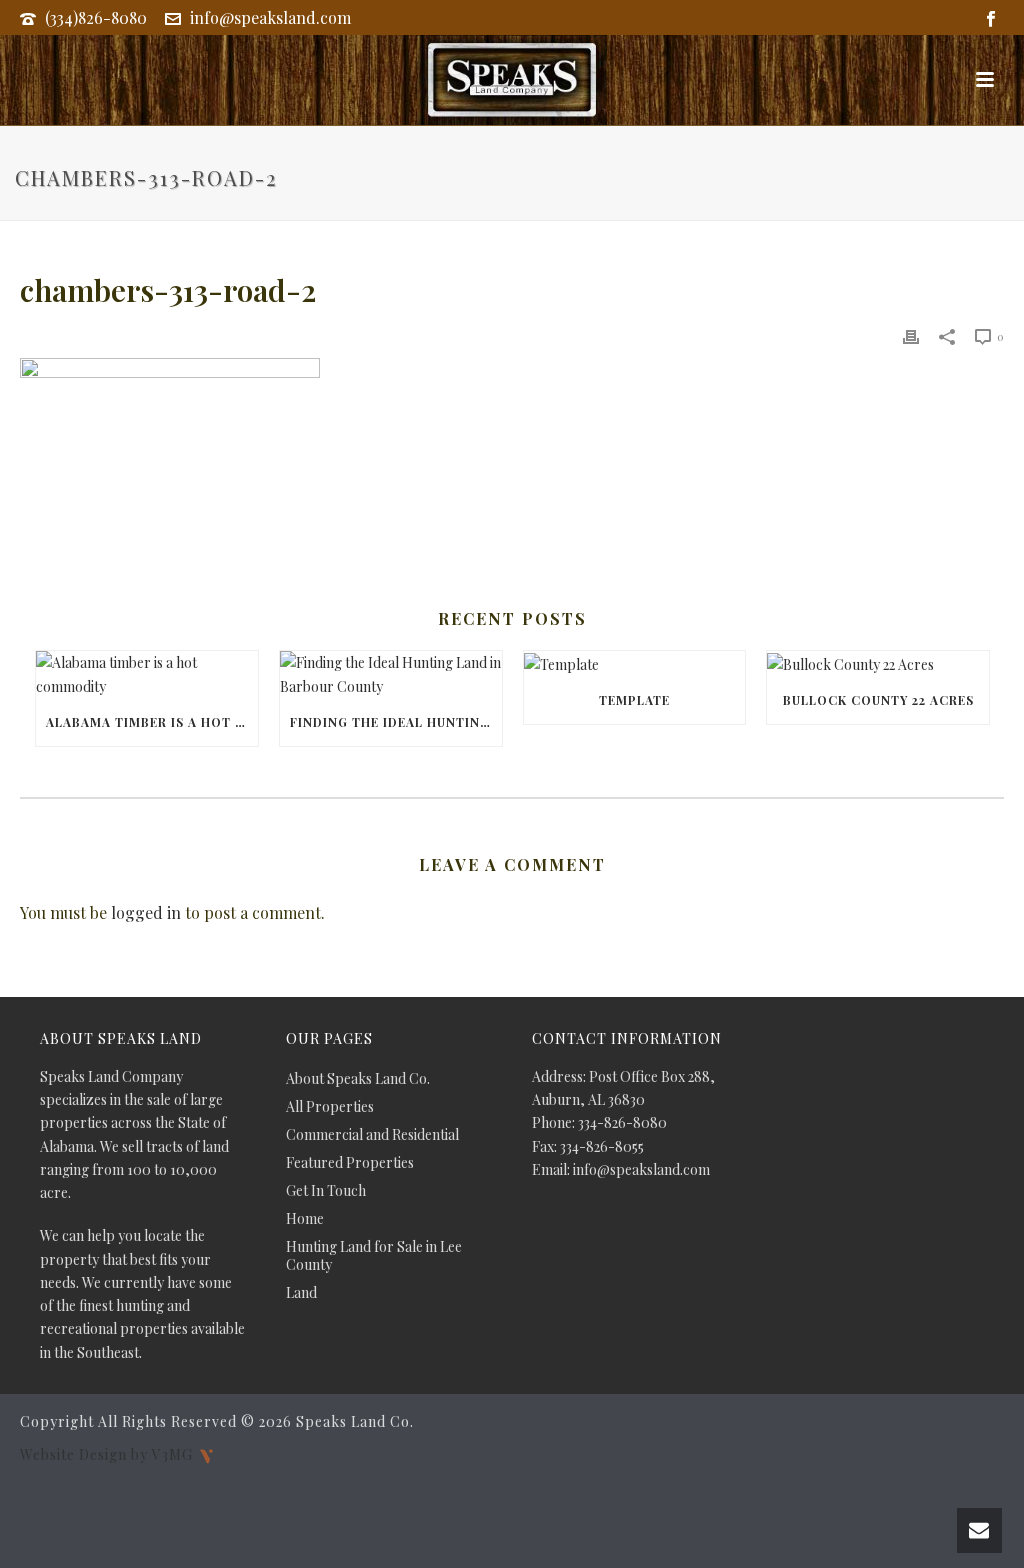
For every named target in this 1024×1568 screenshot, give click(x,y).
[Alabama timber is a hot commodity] (147, 674)
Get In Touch (326, 1191)
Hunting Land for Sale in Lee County (374, 1256)
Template (634, 700)
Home (305, 1219)
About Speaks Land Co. (358, 1079)
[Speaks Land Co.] (512, 80)
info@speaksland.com (270, 17)
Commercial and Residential (372, 1135)
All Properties (330, 1107)
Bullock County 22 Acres (878, 700)
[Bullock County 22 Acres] (878, 663)
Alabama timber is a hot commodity (152, 722)
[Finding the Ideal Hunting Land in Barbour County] (391, 674)
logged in (146, 912)
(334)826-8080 (96, 17)
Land (301, 1293)
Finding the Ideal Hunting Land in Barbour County (396, 722)
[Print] (911, 335)
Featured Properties (350, 1163)
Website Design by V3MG (108, 1453)
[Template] (635, 663)
